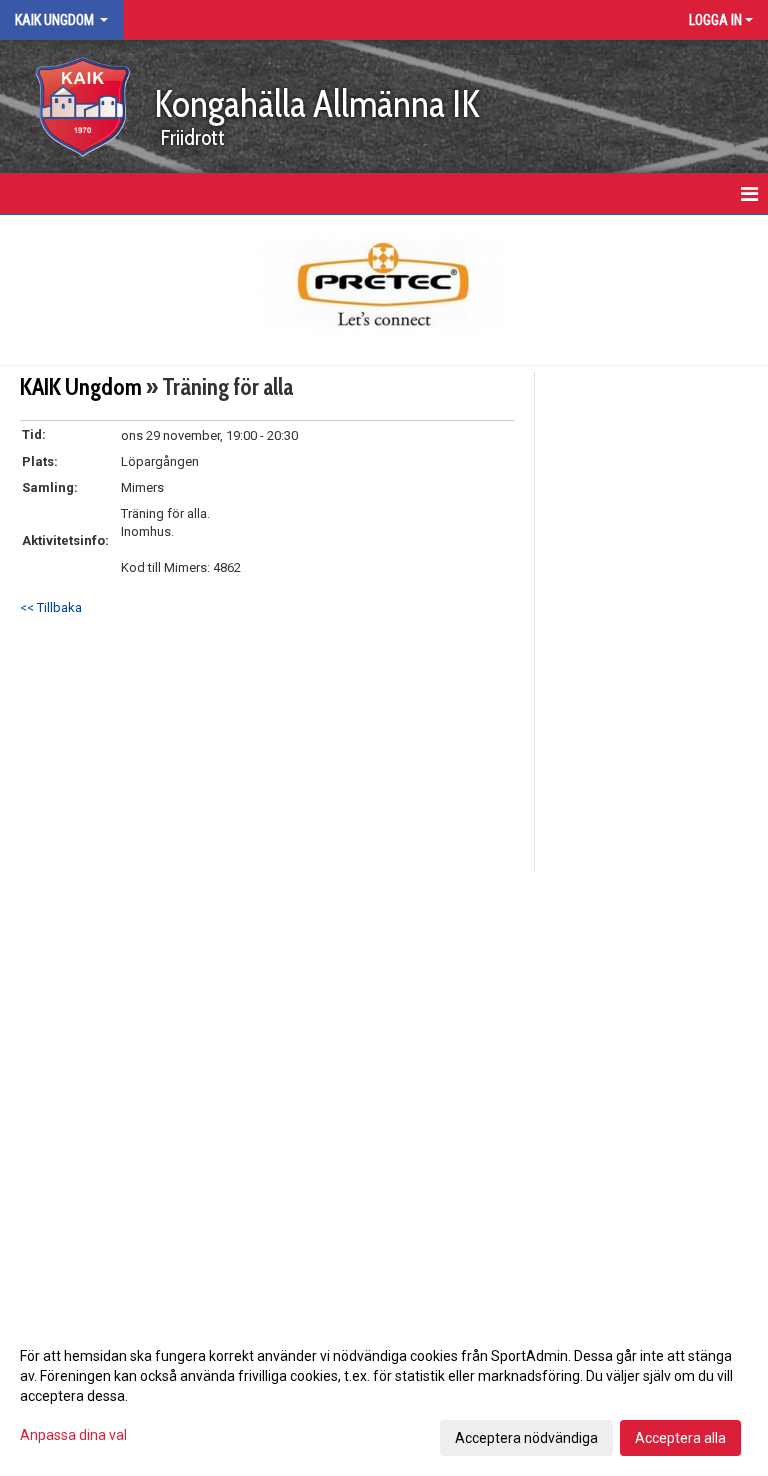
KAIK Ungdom (81, 387)
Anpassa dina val (73, 1435)
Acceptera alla (680, 1438)
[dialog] (384, 1396)
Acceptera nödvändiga (526, 1438)
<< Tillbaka (51, 607)
